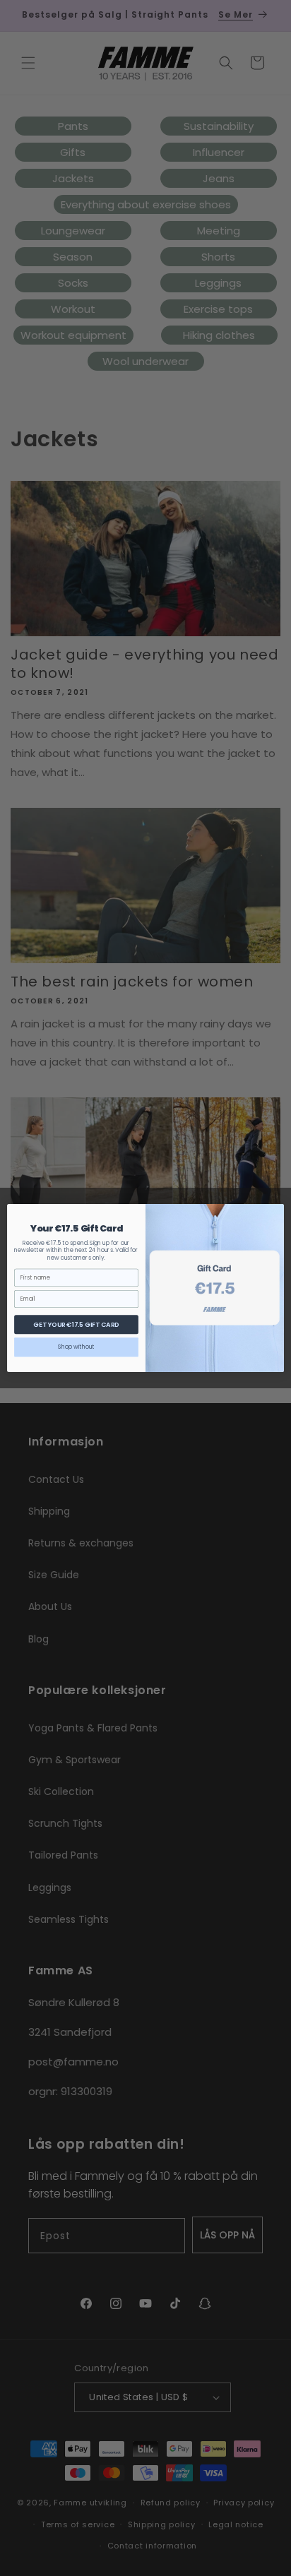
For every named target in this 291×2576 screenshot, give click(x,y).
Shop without (76, 1347)
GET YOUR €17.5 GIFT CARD (76, 1324)
